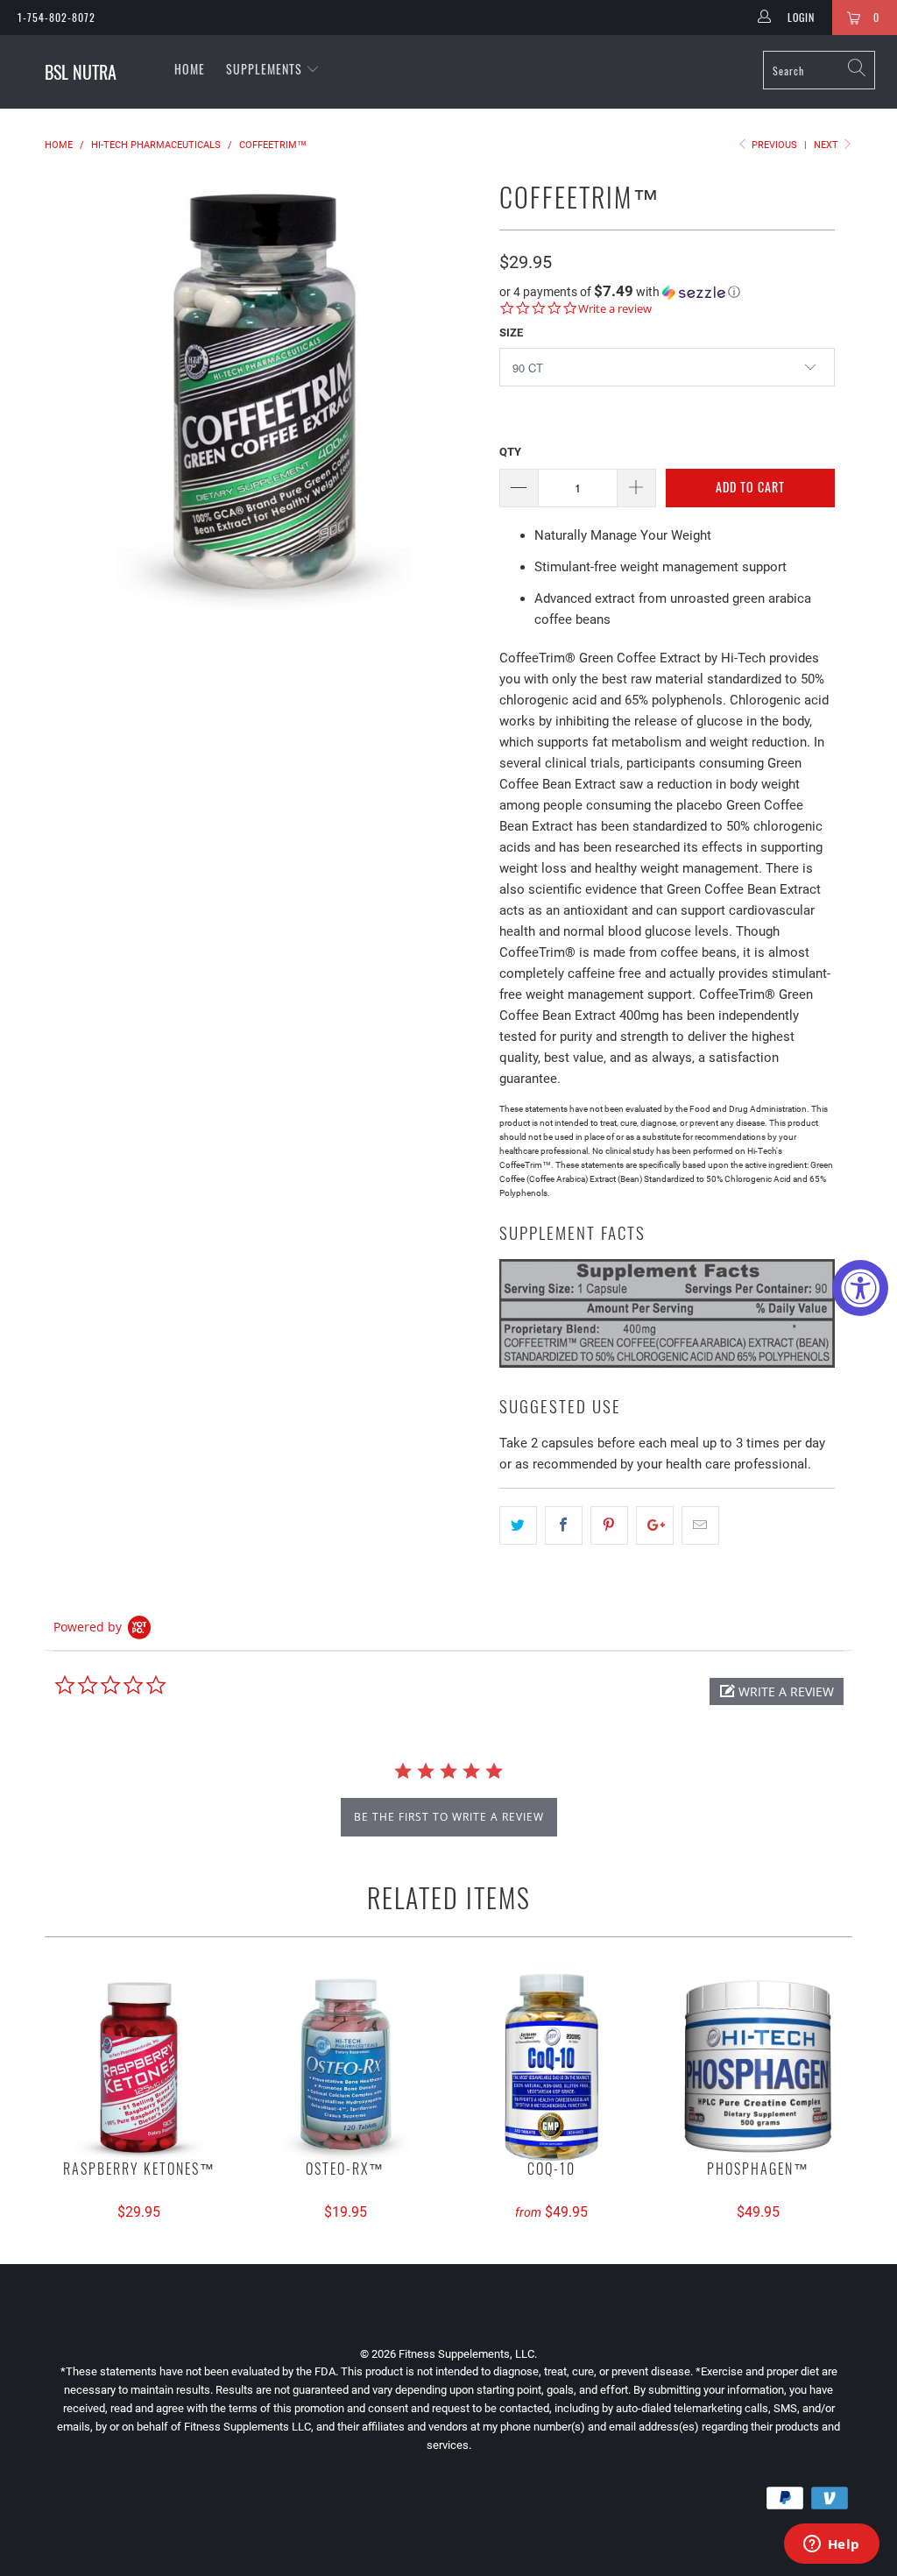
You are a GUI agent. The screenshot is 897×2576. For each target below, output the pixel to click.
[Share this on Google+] (655, 1525)
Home (190, 69)
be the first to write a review (449, 1817)
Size (511, 333)
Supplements (266, 69)
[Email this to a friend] (700, 1525)
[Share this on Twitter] (518, 1525)
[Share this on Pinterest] (609, 1525)
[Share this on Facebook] (564, 1525)
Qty (510, 452)
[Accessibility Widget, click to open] (860, 1288)
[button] (667, 292)
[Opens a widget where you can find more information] (831, 2545)
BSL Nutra (81, 72)
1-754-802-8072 (57, 17)
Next (827, 145)
